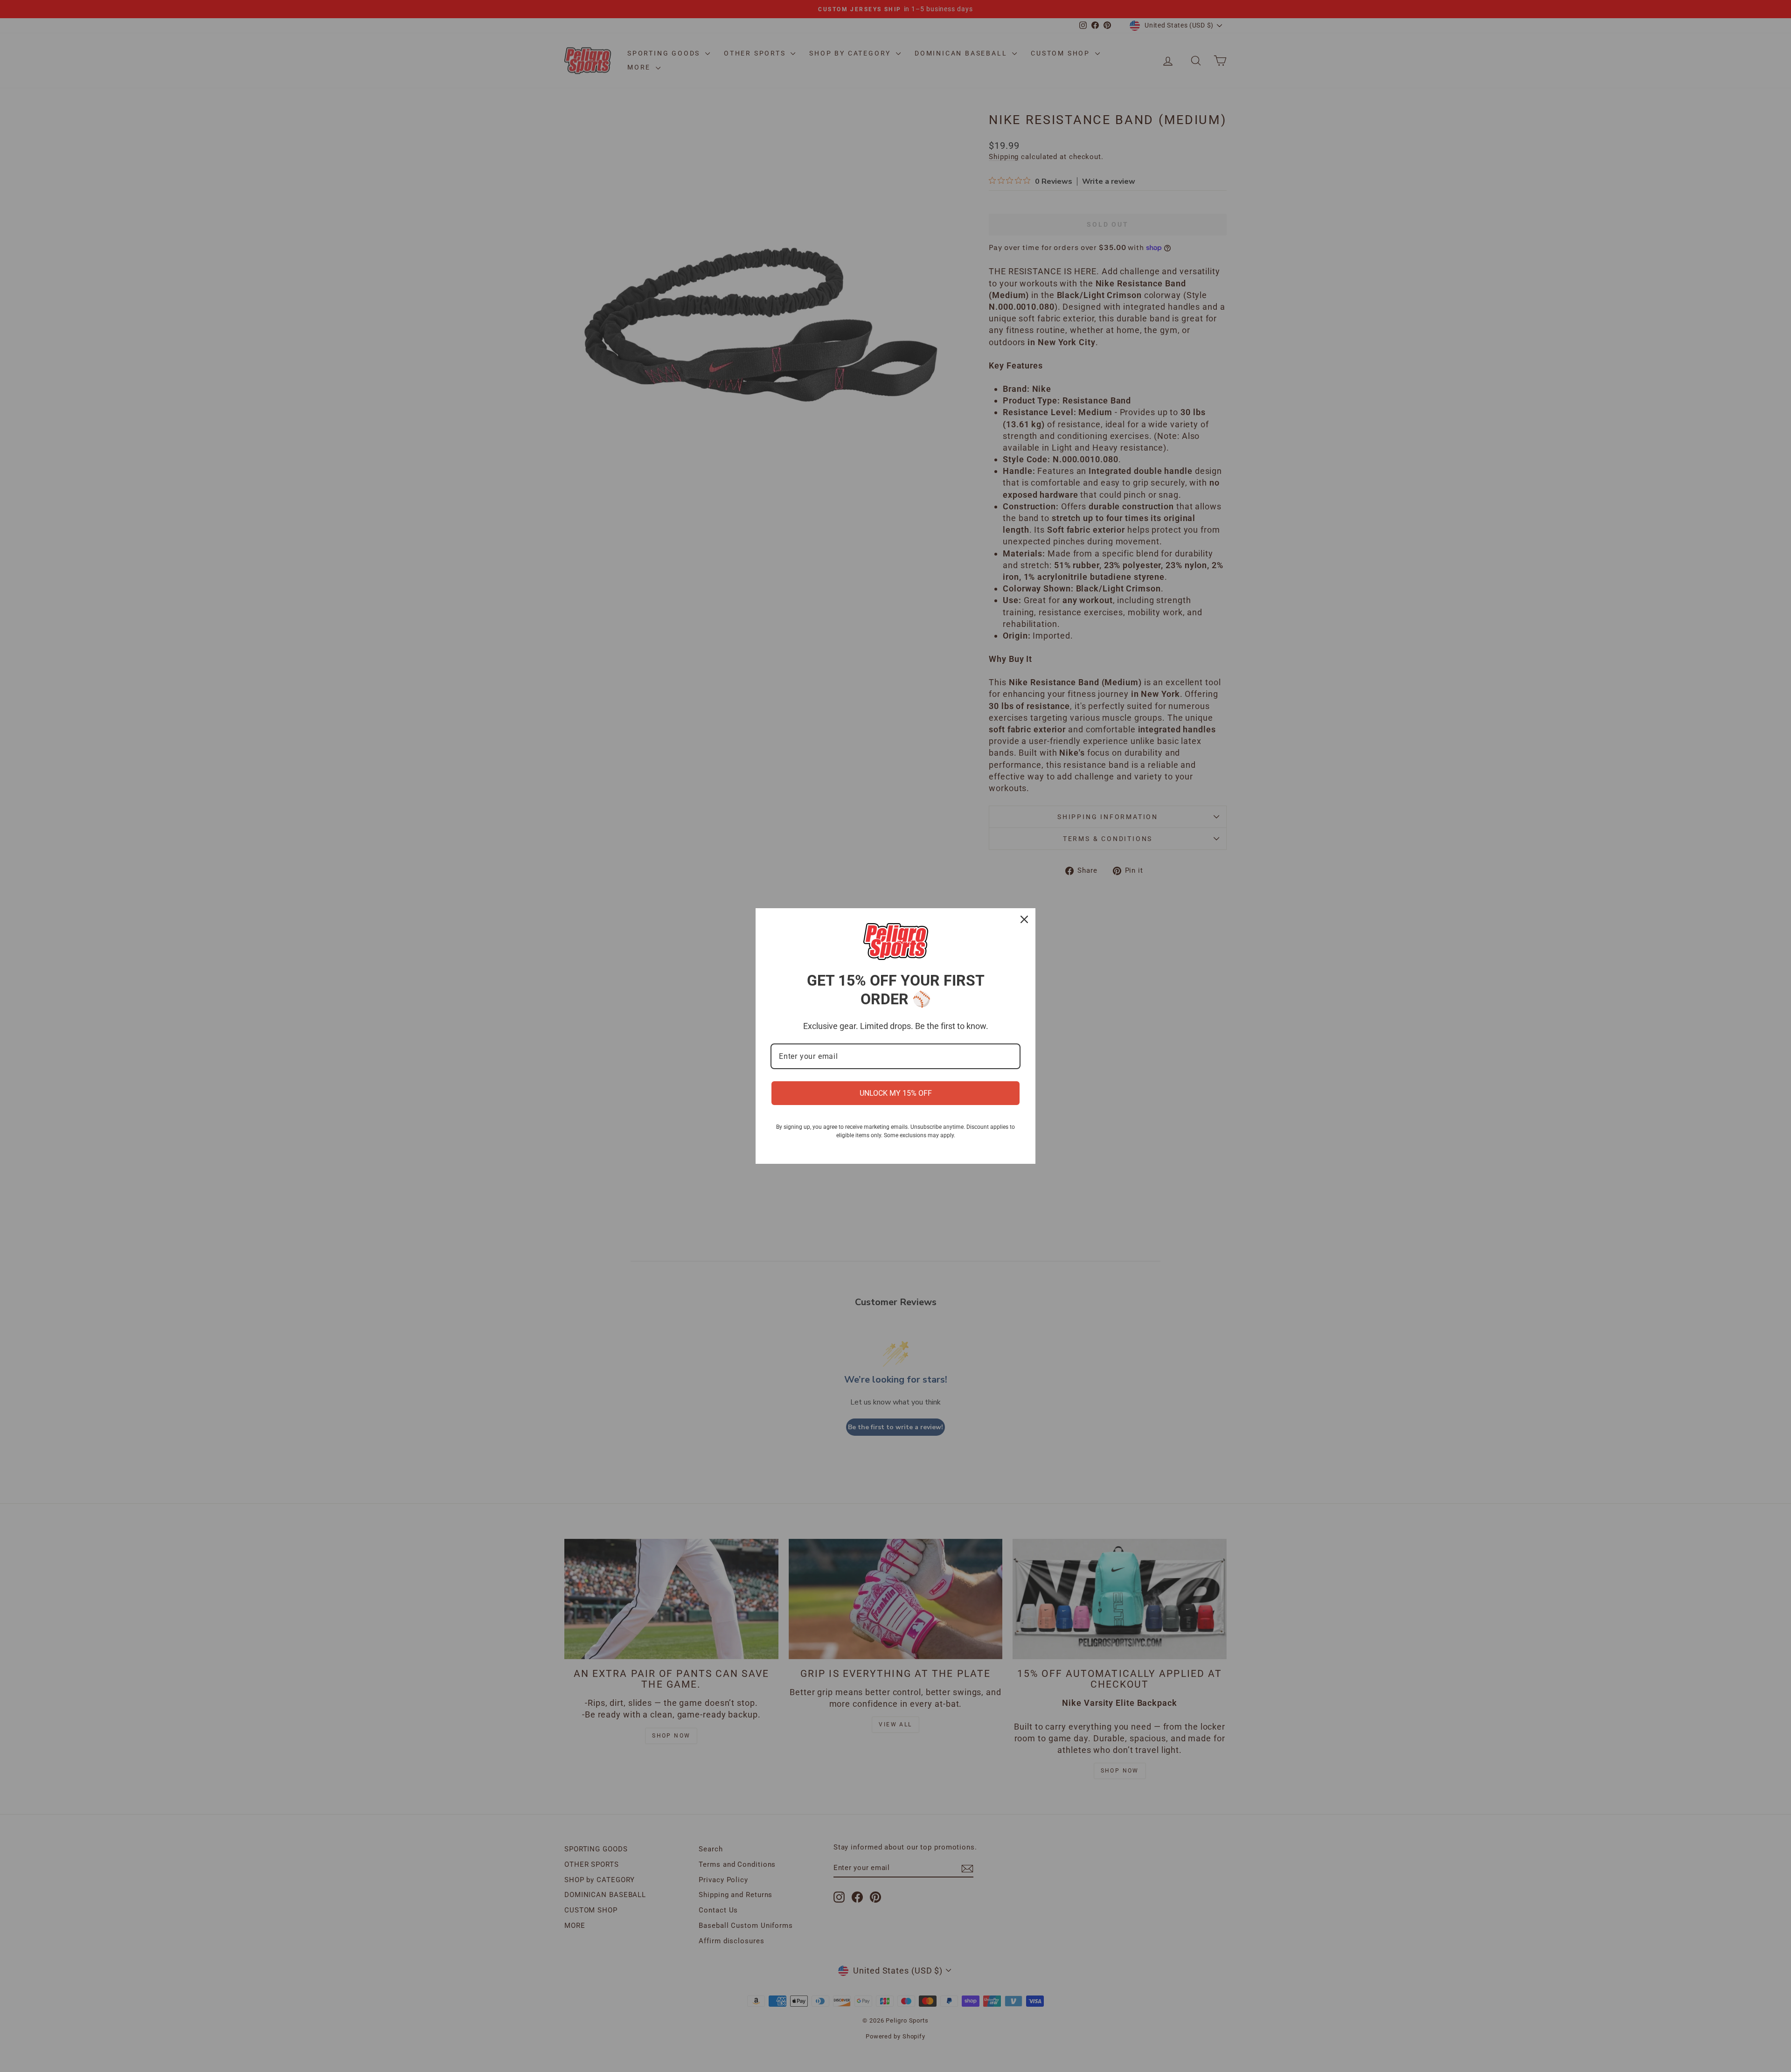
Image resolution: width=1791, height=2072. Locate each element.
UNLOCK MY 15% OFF (896, 1093)
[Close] (1024, 919)
